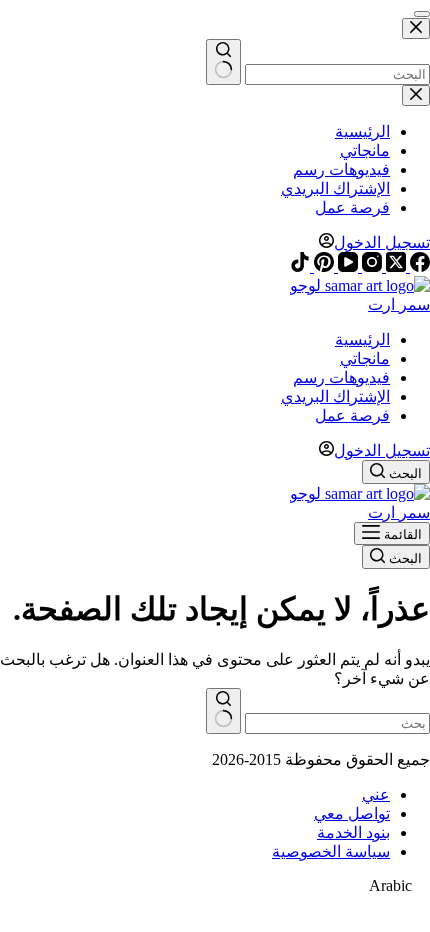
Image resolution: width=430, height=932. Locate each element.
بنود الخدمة (353, 832)
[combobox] (337, 723)
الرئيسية (362, 339)
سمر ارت (399, 304)
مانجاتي (365, 358)
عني (376, 794)
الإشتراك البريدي (335, 396)
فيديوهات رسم (341, 377)
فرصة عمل (352, 415)
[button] (215, 886)
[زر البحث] (223, 711)
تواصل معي (352, 813)
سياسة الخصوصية (331, 851)
